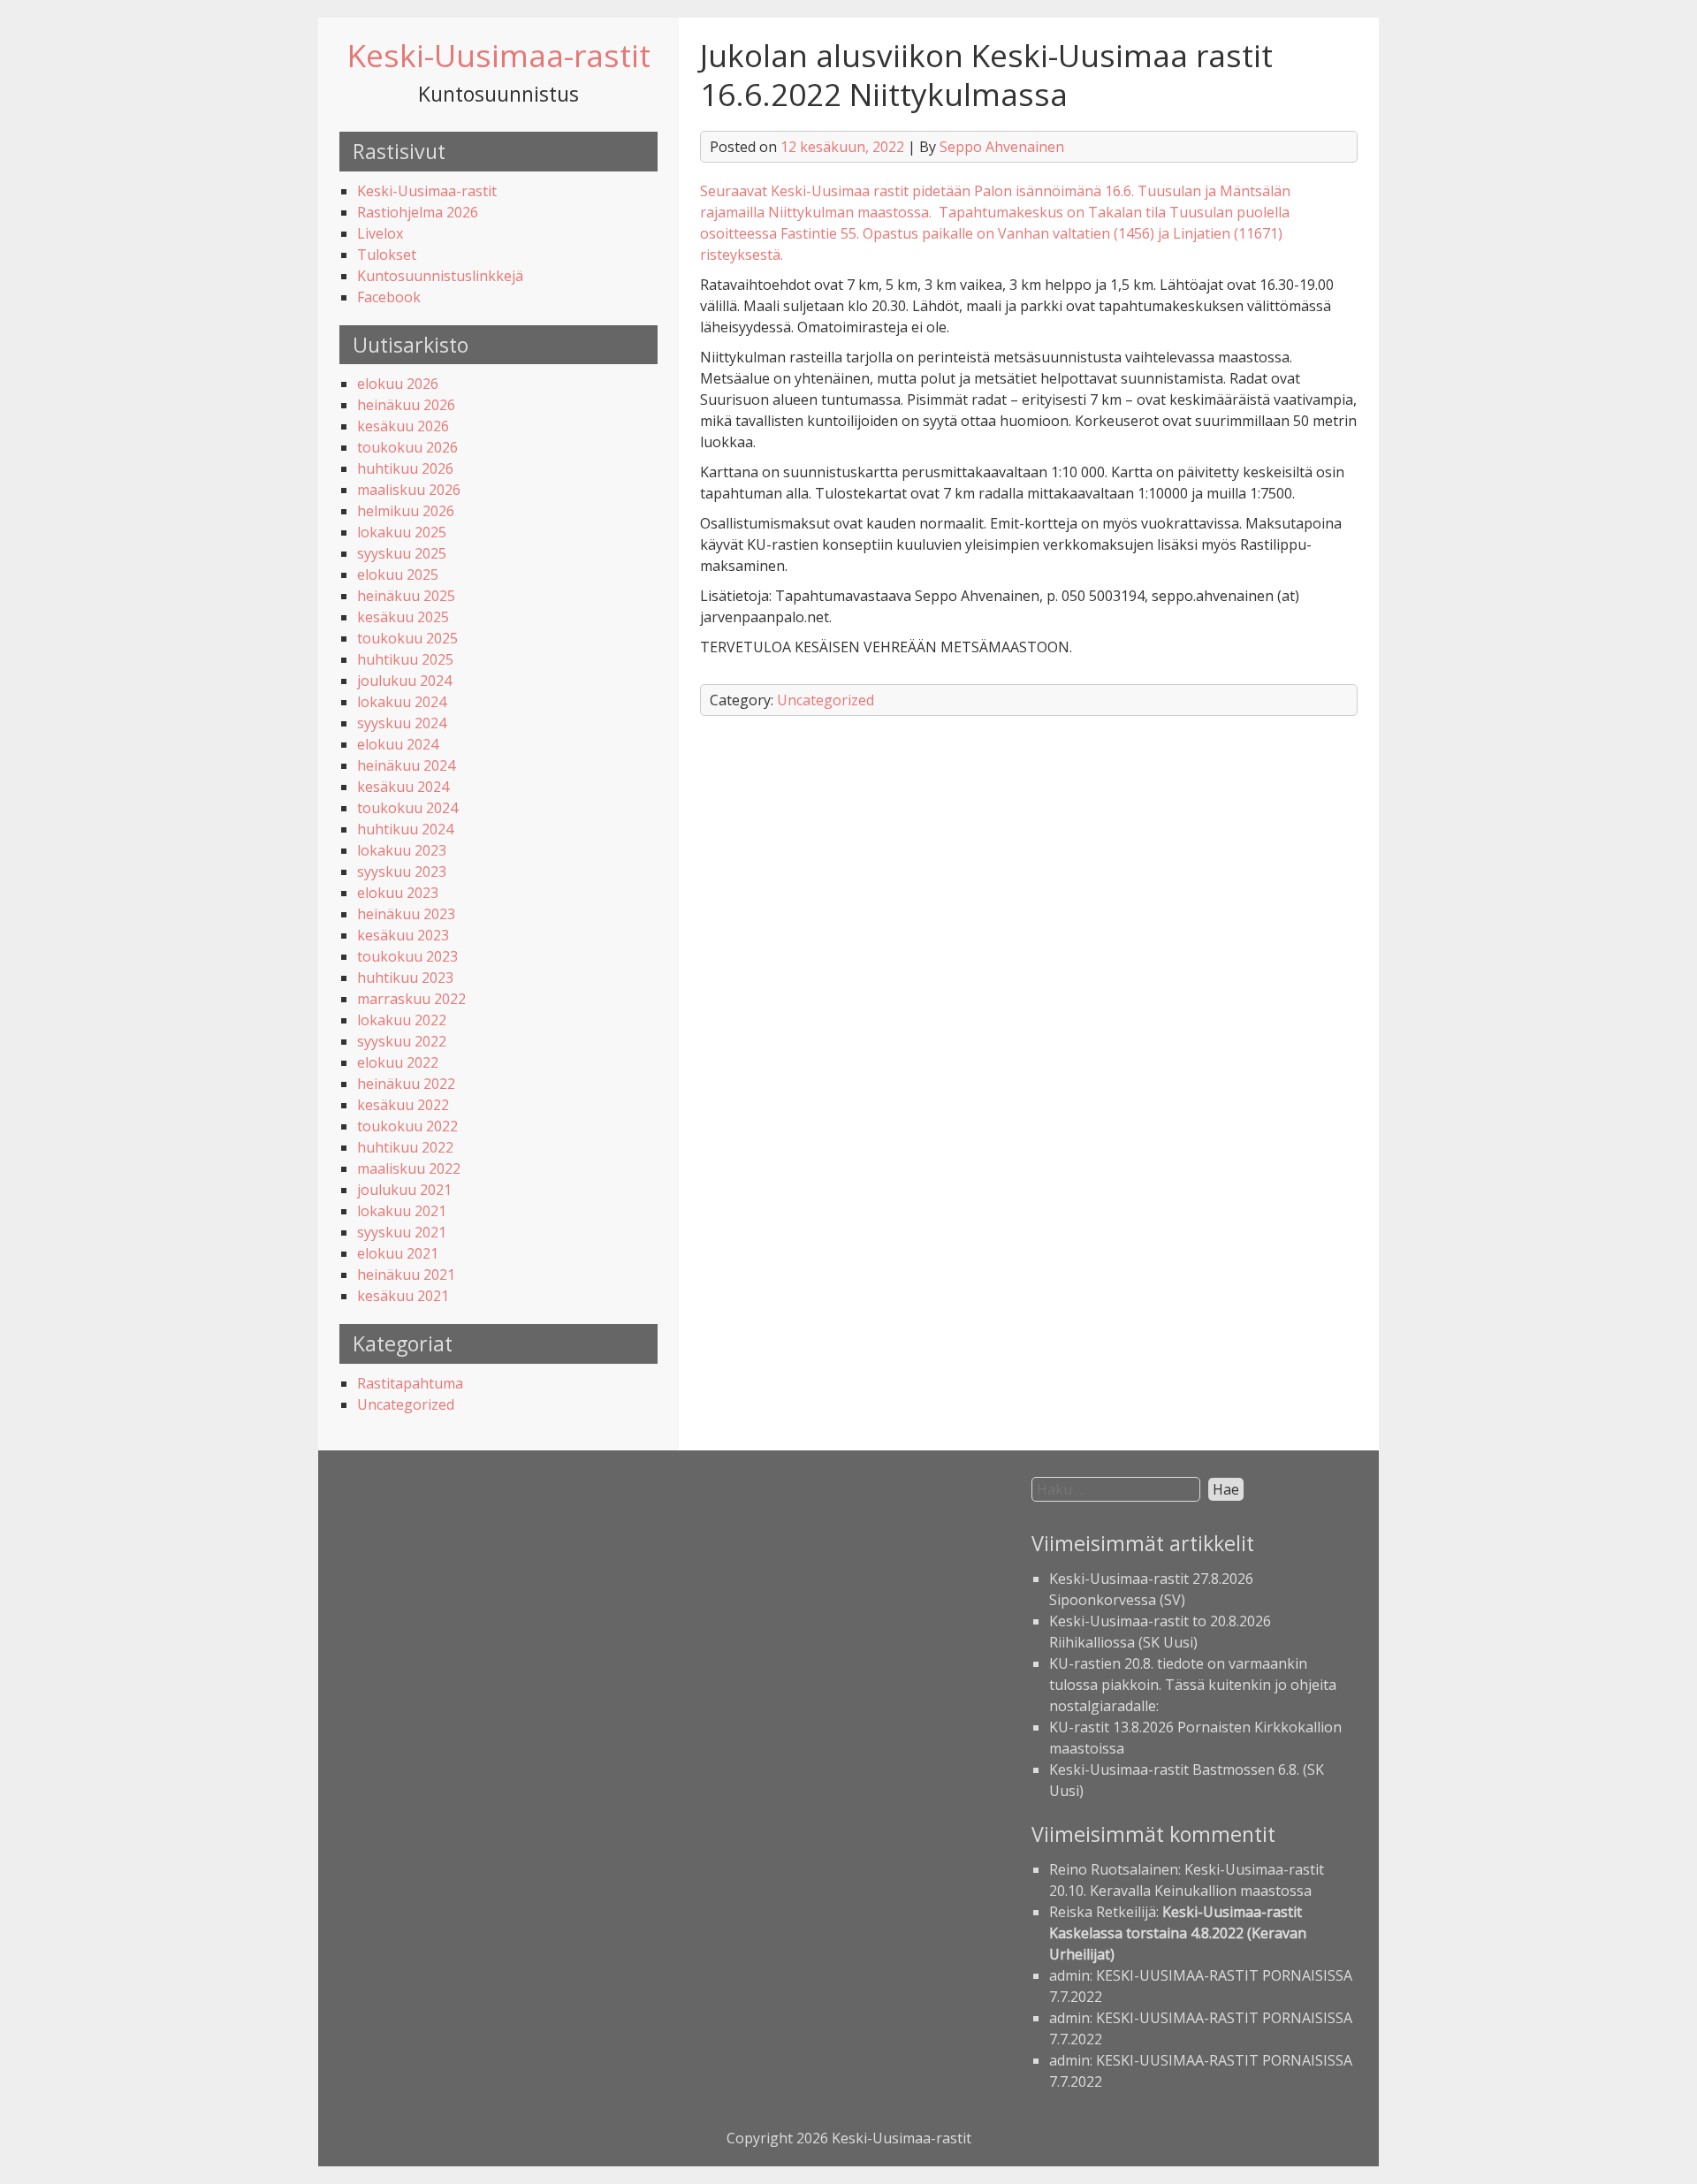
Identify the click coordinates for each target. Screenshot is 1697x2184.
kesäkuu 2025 (403, 617)
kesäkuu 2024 (403, 787)
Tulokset (387, 255)
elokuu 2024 (398, 744)
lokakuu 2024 (402, 702)
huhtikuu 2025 (405, 659)
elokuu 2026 (398, 384)
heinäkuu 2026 (406, 405)
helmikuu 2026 (406, 511)
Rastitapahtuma (410, 1383)
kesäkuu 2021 (403, 1296)
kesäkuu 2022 (403, 1105)
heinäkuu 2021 (406, 1275)
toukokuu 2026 (407, 447)
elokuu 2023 (398, 893)
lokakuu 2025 (402, 532)
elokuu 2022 (398, 1062)
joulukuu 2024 (404, 681)
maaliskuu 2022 (409, 1168)
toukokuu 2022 (407, 1126)
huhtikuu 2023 (405, 978)
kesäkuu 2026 (403, 426)
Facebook (389, 297)
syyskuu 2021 (402, 1232)
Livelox (380, 233)
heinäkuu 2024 (406, 765)
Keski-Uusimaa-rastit (499, 55)
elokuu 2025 (398, 575)
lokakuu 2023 (402, 850)
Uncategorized (406, 1404)
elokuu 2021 (398, 1253)
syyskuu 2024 (402, 723)
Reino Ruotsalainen (1114, 1869)
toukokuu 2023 (407, 956)
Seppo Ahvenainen (1002, 147)
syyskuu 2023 (402, 871)
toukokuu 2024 (407, 808)
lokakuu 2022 (402, 1020)
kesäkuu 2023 (403, 935)
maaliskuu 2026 (409, 490)
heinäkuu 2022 (406, 1084)
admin (1069, 1975)
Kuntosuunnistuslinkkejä (440, 276)
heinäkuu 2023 (406, 914)
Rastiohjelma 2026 (418, 212)
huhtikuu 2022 (405, 1147)
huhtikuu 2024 (405, 829)
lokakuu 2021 (402, 1211)
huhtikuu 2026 (405, 468)
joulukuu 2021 (404, 1190)
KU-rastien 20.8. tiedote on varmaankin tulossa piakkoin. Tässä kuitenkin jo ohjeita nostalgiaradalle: (1193, 1685)
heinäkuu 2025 (406, 596)
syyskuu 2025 (402, 553)
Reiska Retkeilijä (1103, 1912)
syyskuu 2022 (402, 1041)
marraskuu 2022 (411, 999)
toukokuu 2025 (407, 638)
